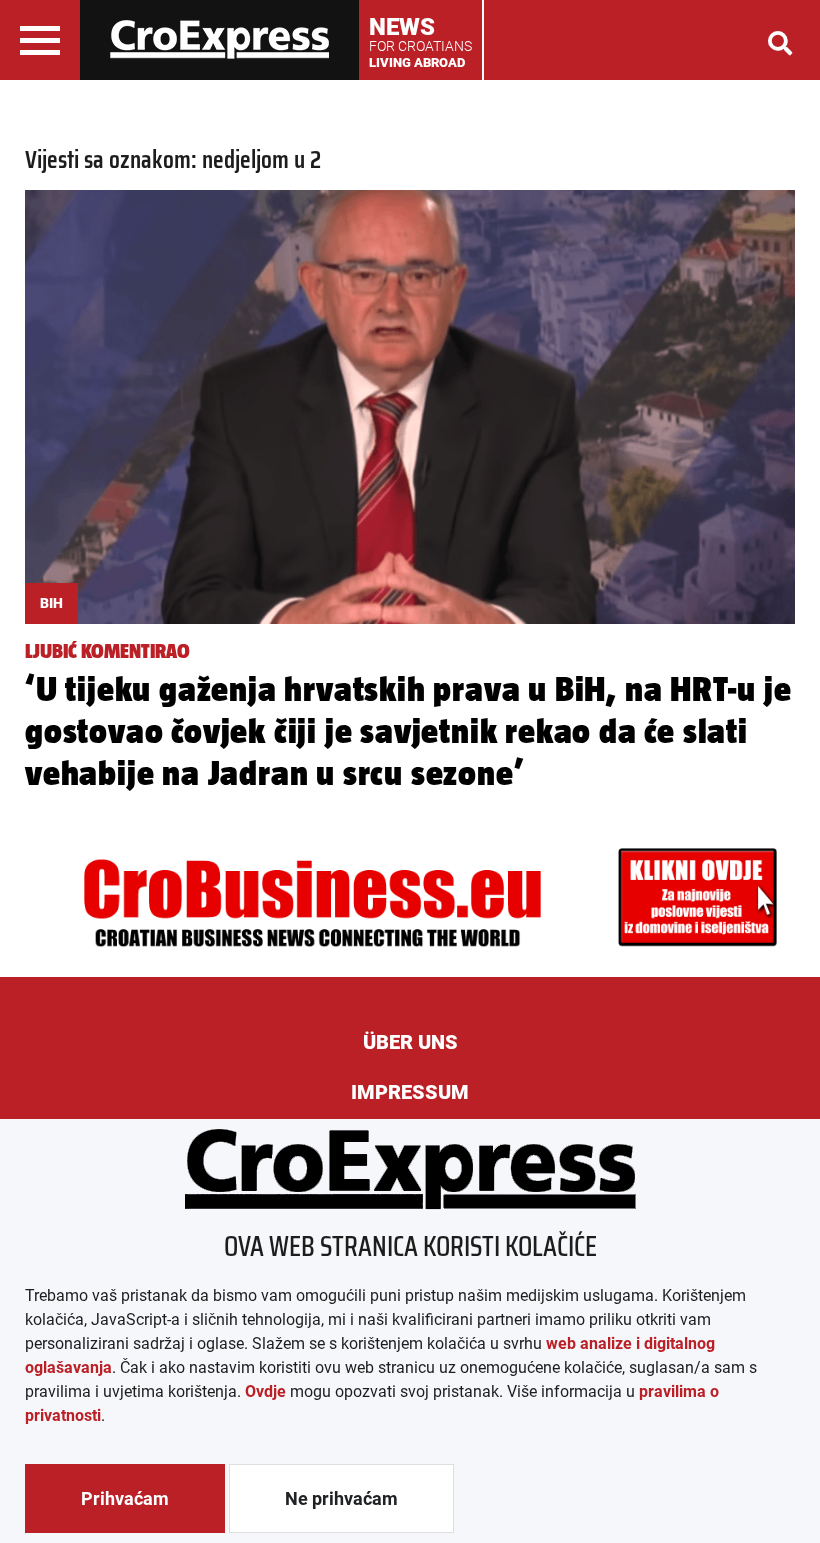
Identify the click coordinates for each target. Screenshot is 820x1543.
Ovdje (265, 1391)
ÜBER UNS (410, 1042)
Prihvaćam (125, 1498)
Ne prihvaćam (341, 1498)
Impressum (410, 1092)
